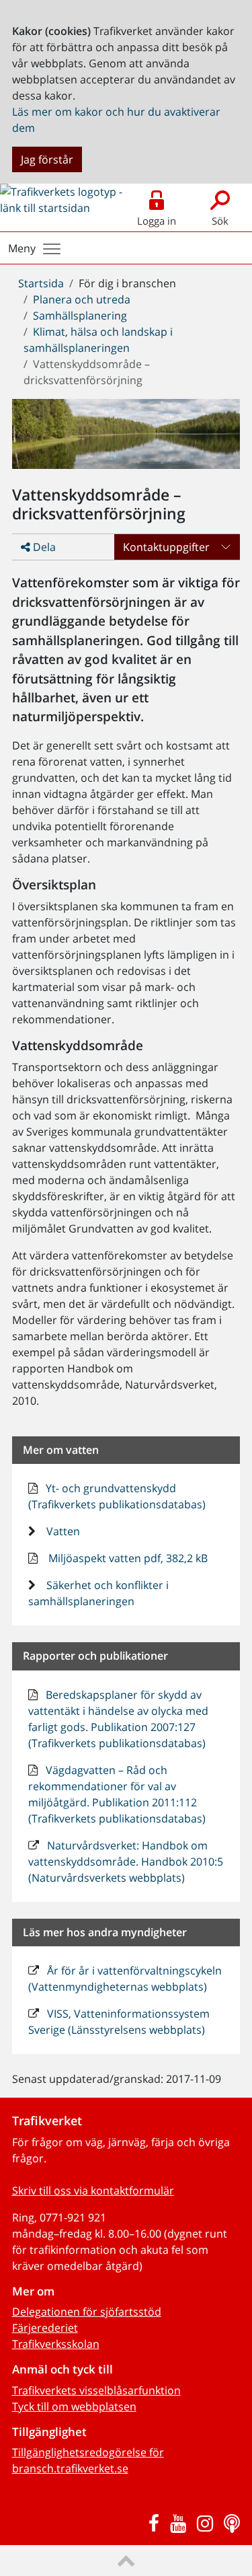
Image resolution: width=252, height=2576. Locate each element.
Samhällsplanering (80, 316)
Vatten (62, 1531)
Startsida (41, 283)
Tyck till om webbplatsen (74, 2406)
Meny (22, 248)
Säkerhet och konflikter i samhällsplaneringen (99, 1593)
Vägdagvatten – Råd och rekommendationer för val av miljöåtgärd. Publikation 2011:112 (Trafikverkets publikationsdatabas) (117, 1794)
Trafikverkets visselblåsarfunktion (96, 2390)
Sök (220, 221)
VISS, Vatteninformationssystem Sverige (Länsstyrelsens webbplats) (119, 2022)
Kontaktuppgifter (166, 547)
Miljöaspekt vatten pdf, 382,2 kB (127, 1558)
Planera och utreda (82, 299)
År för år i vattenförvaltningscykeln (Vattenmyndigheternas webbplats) (125, 1979)
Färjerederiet (45, 2328)
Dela (43, 547)
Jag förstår (47, 159)
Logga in (157, 221)
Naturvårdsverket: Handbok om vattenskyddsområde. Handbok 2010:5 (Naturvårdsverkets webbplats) (126, 1862)
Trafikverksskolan (56, 2344)
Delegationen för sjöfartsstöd (87, 2312)
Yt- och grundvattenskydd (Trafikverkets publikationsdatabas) (117, 1496)
